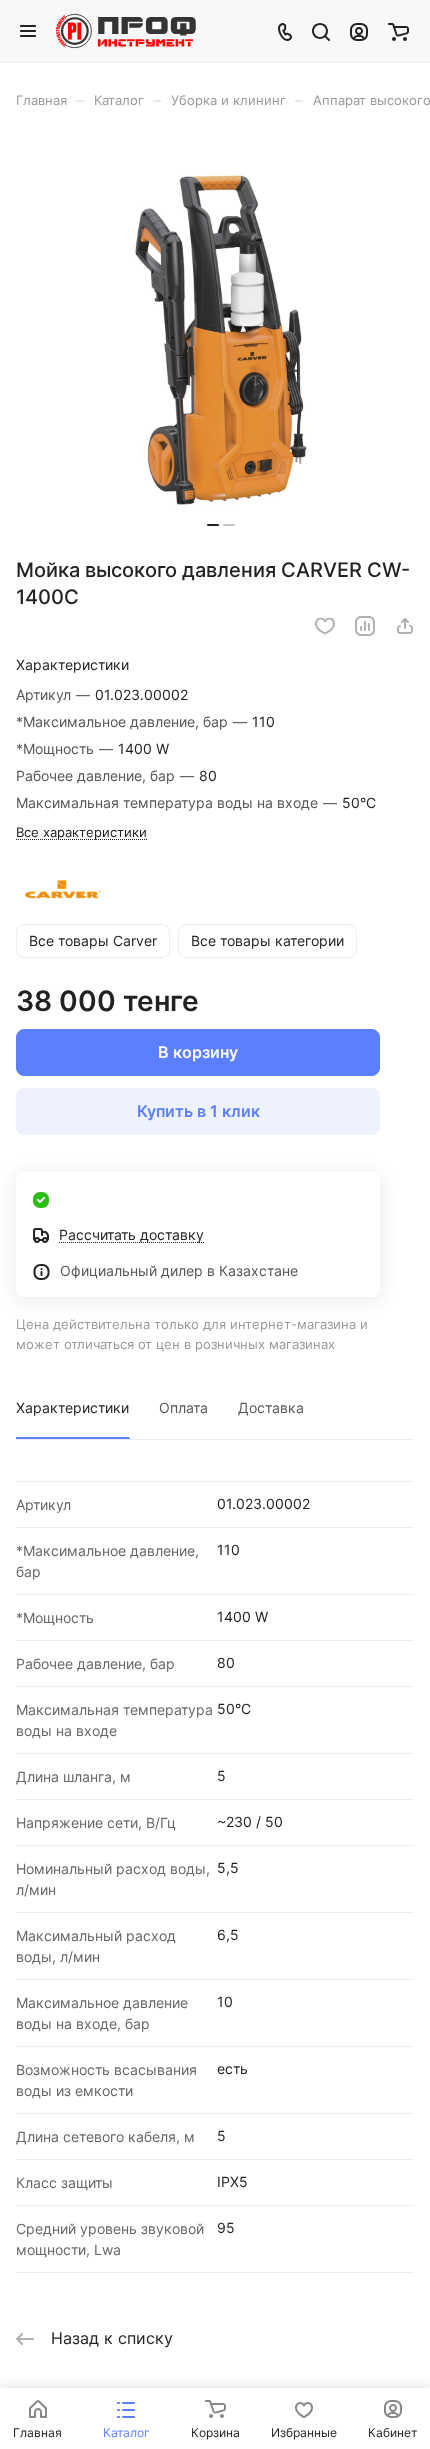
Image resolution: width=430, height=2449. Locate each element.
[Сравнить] (365, 626)
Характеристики (72, 1407)
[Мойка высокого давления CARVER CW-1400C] (221, 340)
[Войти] (359, 31)
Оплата (183, 1407)
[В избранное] (325, 626)
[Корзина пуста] (398, 31)
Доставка (271, 1407)
